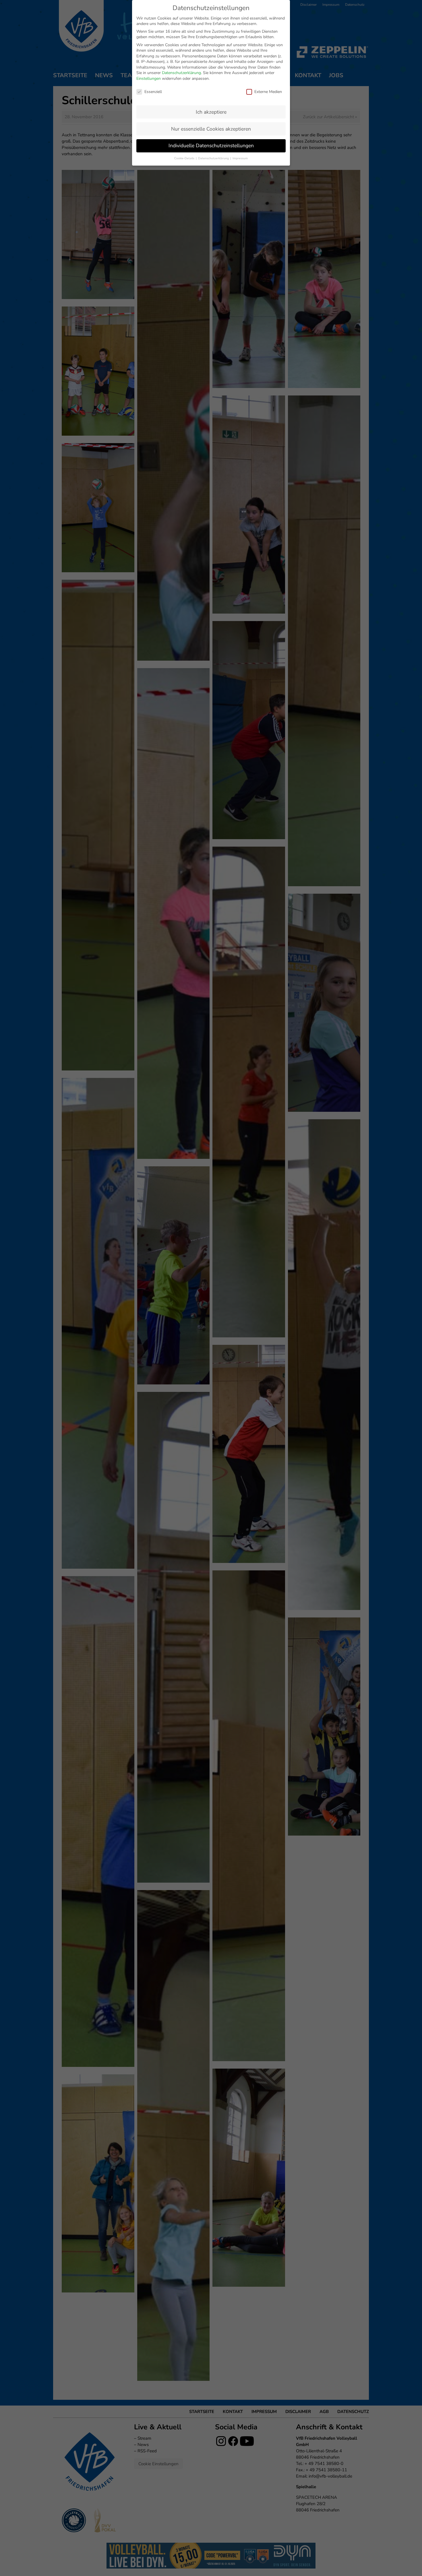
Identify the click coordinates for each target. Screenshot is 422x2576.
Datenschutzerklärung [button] (214, 158)
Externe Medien (268, 92)
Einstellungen (149, 78)
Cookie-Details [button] (185, 158)
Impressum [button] (240, 158)
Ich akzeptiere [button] (211, 112)
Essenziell (153, 92)
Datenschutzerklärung (181, 73)
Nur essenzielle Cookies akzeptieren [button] (211, 129)
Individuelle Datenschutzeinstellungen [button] (211, 146)
